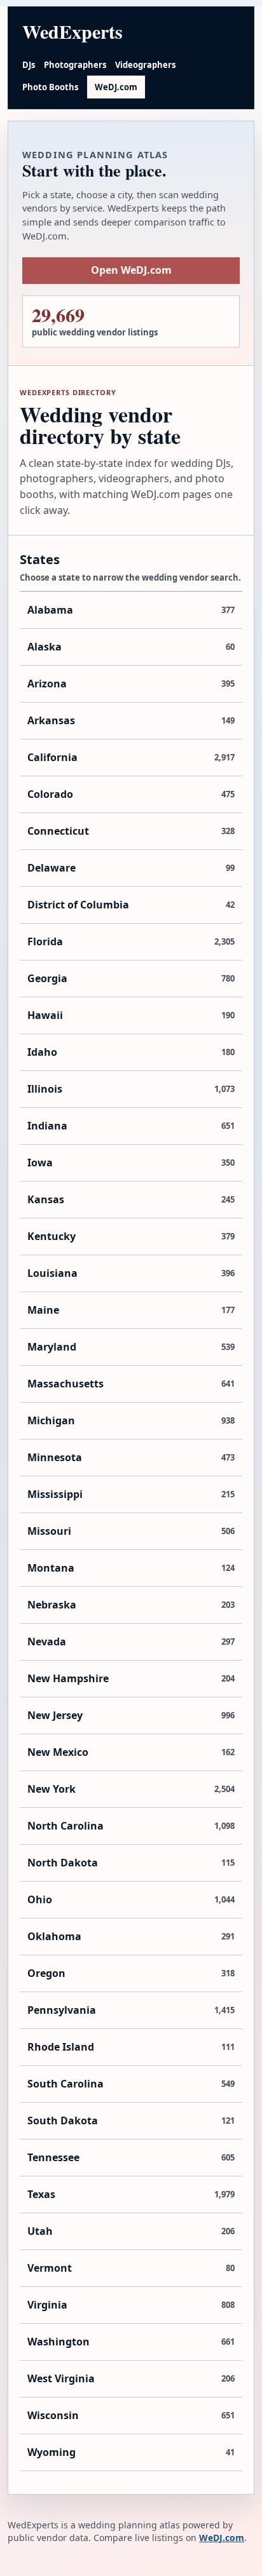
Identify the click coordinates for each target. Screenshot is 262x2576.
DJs (29, 65)
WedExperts (72, 31)
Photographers (75, 65)
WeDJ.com (116, 87)
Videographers (145, 65)
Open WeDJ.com (131, 270)
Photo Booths (50, 87)
